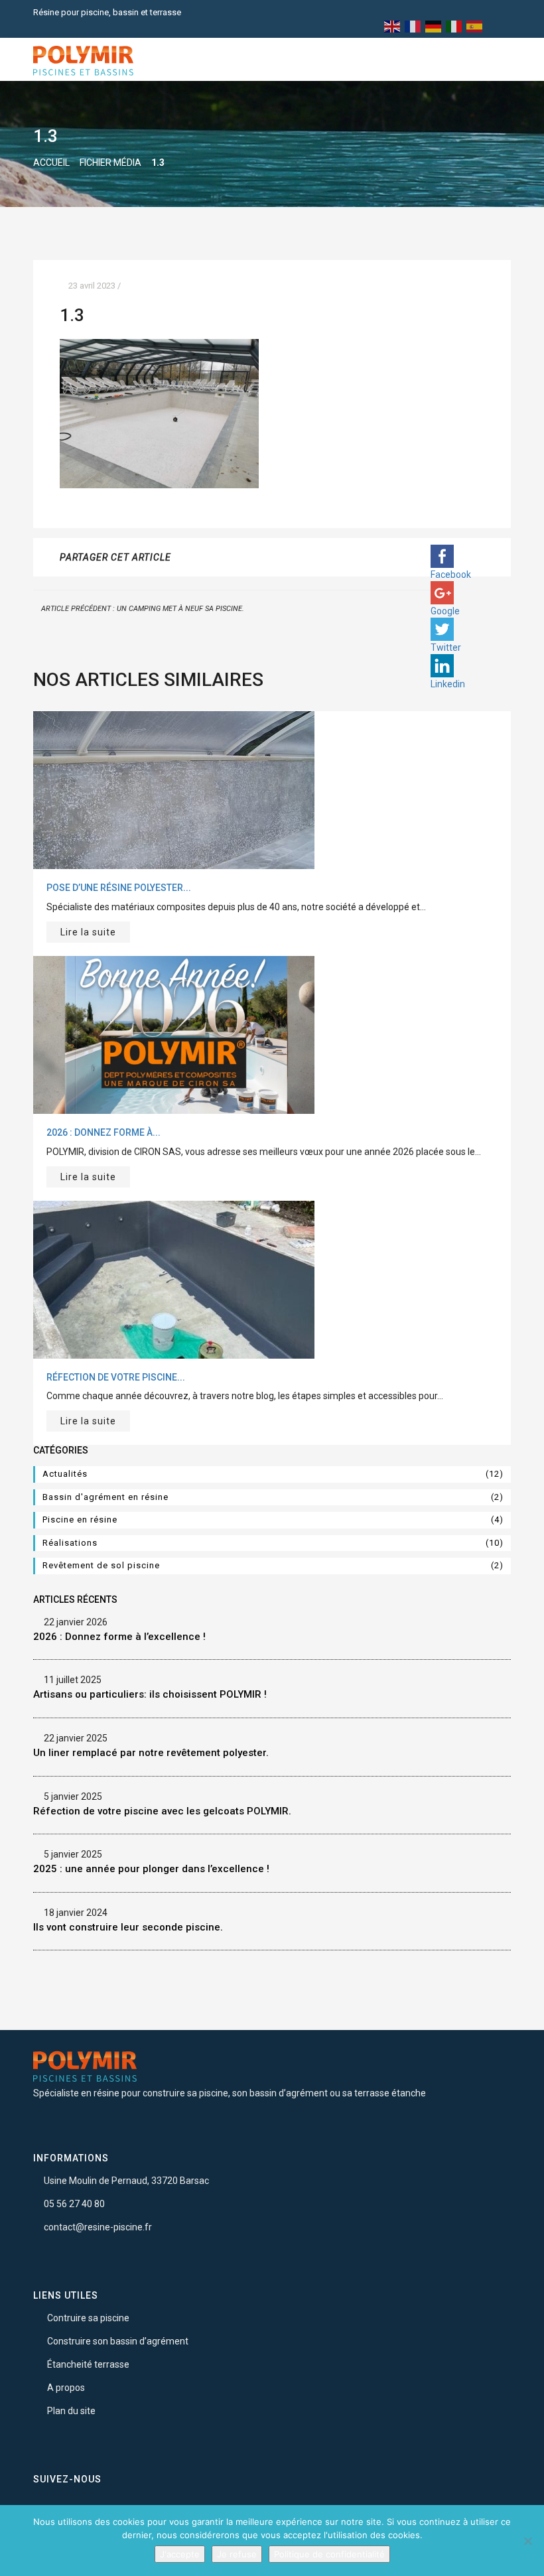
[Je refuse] (527, 2541)
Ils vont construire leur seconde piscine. (128, 1927)
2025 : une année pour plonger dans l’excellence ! (151, 1869)
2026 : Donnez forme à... (103, 1132)
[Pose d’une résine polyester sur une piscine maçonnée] (174, 789)
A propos (66, 2388)
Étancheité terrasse (88, 2364)
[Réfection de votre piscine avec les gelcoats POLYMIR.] (174, 1278)
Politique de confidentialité (329, 2554)
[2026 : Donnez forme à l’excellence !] (174, 1034)
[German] (434, 26)
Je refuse (237, 2554)
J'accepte (180, 2554)
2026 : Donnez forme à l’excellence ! (119, 1637)
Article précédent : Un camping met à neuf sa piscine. (142, 609)
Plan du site (71, 2411)
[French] (413, 26)
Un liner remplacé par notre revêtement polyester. (151, 1753)
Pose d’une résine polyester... (119, 888)
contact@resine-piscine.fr (98, 2227)
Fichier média (110, 163)
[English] (393, 26)
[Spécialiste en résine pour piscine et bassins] (83, 60)
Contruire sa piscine (88, 2318)
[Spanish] (475, 26)
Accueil (51, 163)
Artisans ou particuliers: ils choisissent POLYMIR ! (150, 1694)
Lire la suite (88, 932)
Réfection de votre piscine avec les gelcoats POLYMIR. (162, 1811)
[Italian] (454, 26)
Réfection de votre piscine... (116, 1377)
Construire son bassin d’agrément (118, 2341)
